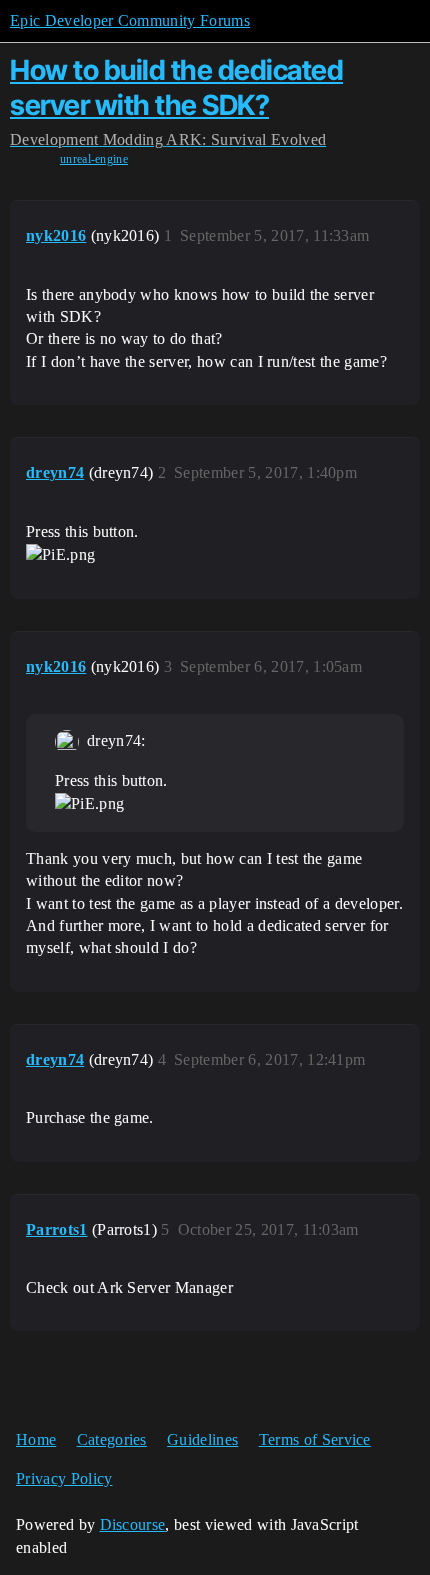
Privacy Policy (64, 1478)
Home (36, 1439)
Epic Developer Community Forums (130, 20)
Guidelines (202, 1439)
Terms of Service (315, 1439)
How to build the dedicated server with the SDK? (176, 87)
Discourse (133, 1524)
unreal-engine (94, 159)
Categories (112, 1439)
